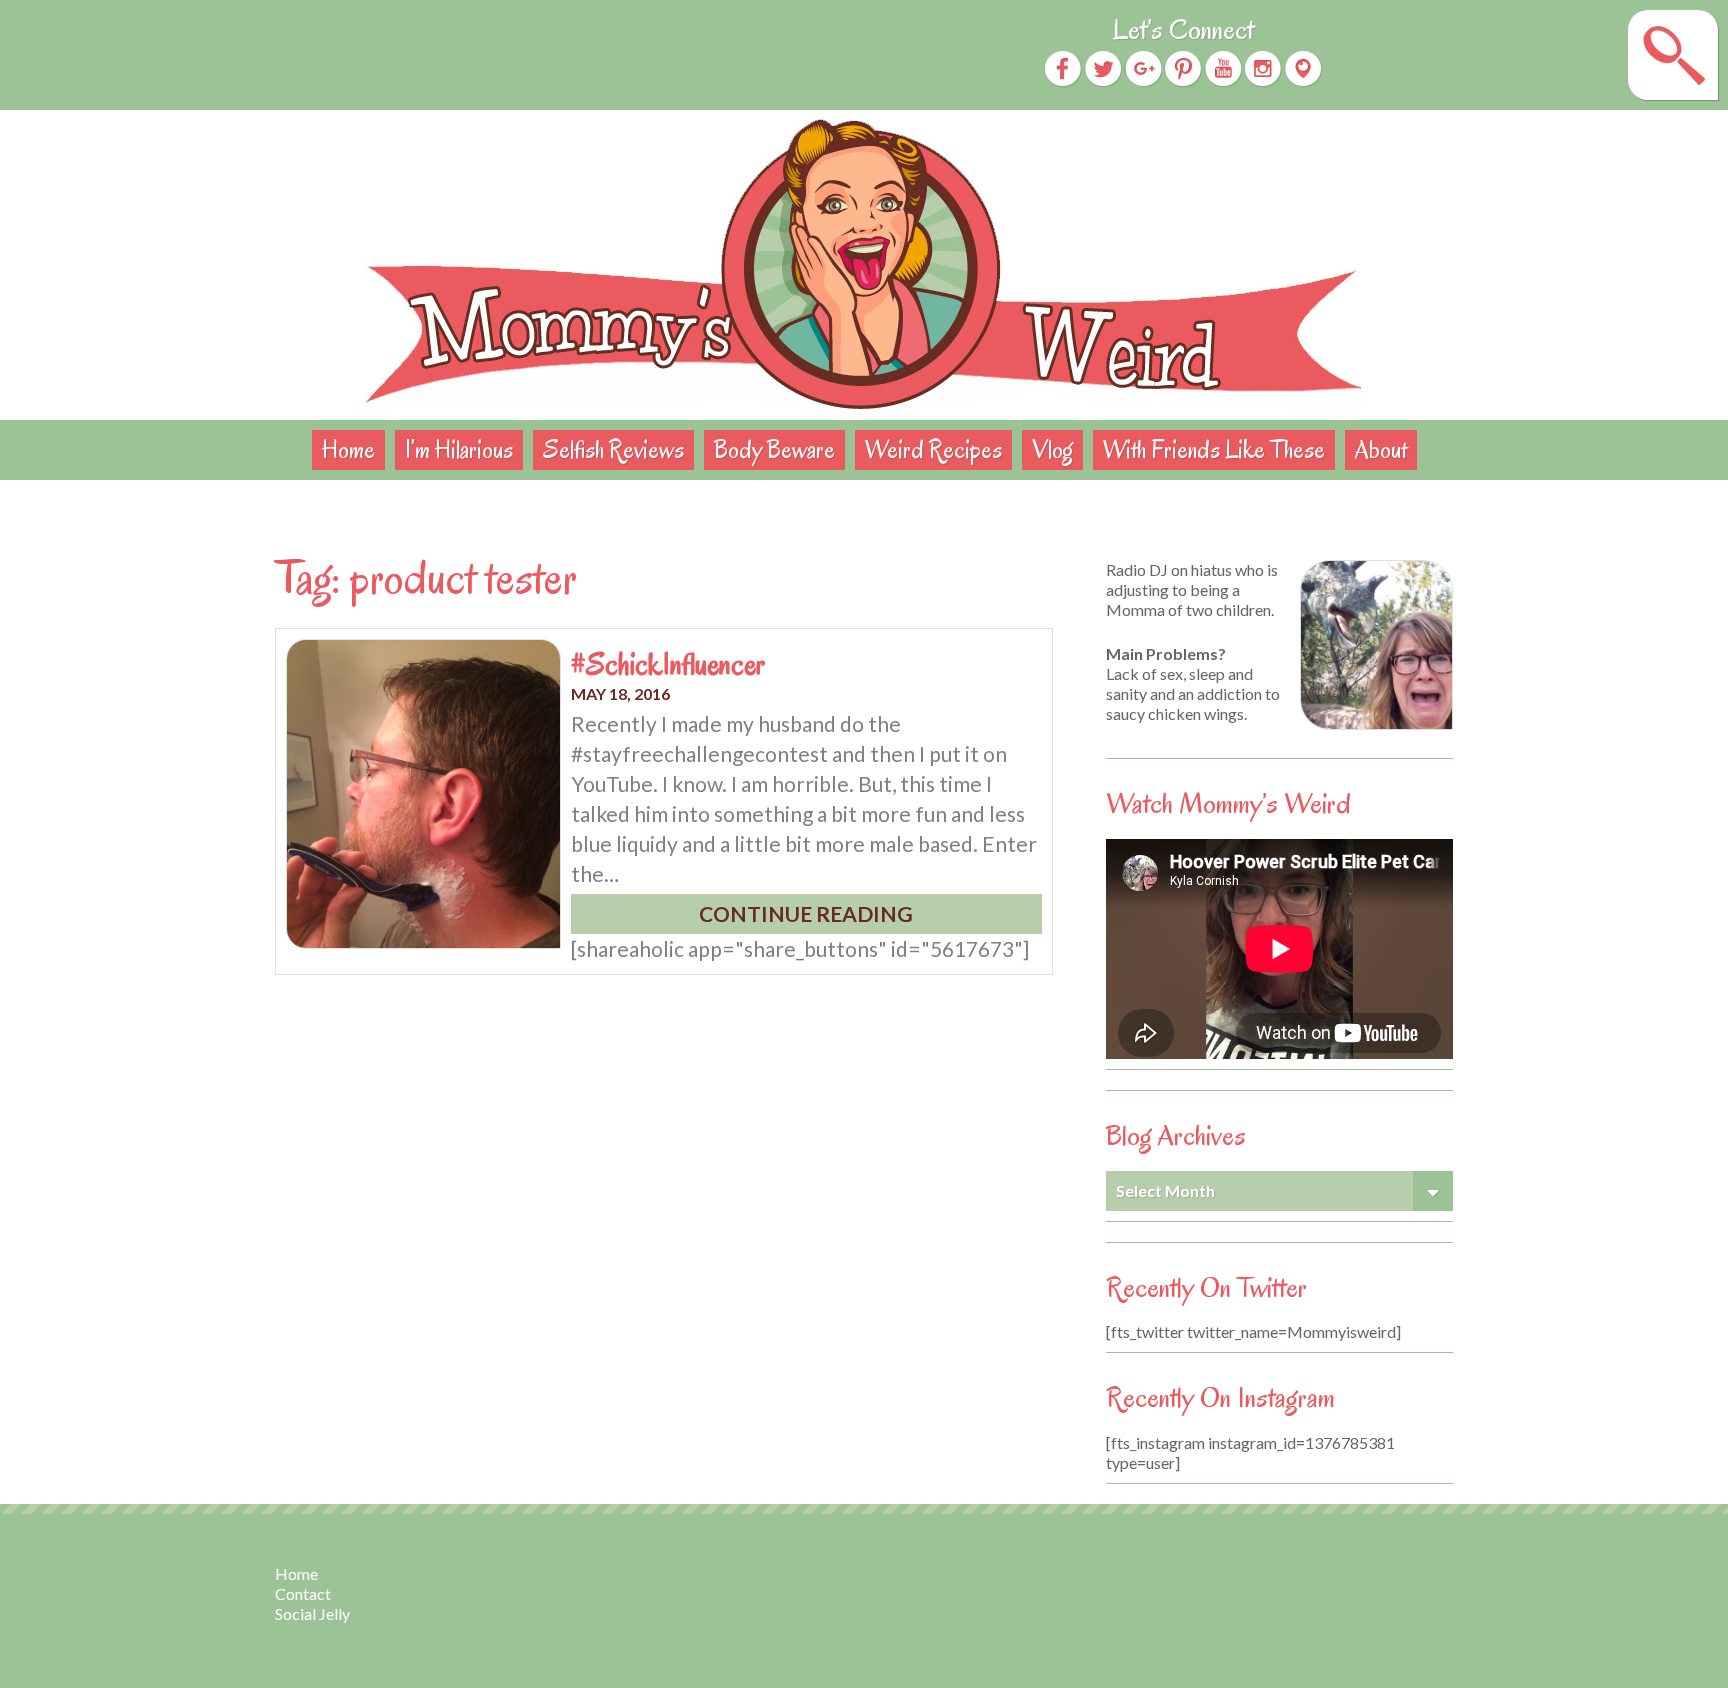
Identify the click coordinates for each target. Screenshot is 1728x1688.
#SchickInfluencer (668, 664)
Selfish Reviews (613, 449)
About (1381, 449)
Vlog (1052, 449)
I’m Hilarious (459, 449)
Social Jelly (312, 1613)
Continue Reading (806, 913)
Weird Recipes (933, 449)
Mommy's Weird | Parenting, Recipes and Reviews (864, 265)
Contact (303, 1593)
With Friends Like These (1214, 449)
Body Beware (774, 449)
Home (348, 449)
